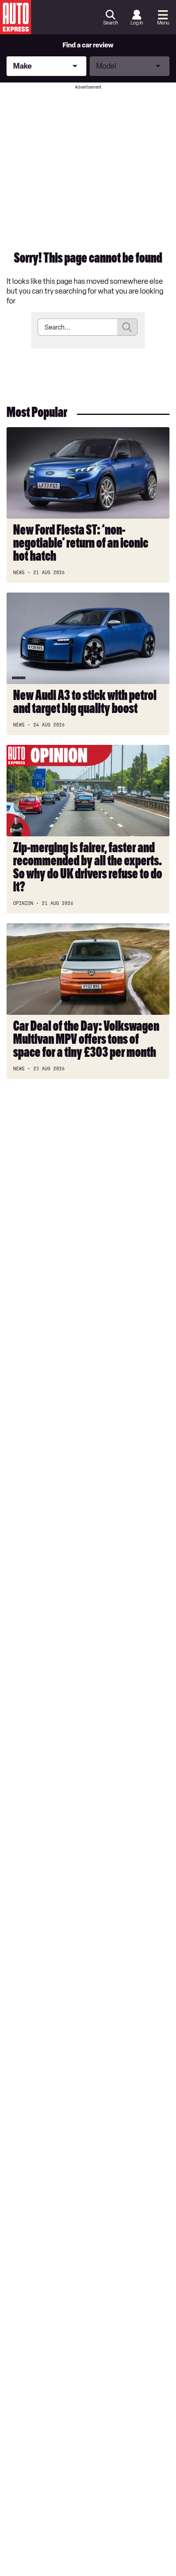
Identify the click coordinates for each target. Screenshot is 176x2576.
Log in (137, 23)
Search (111, 23)
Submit (127, 327)
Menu (163, 23)
